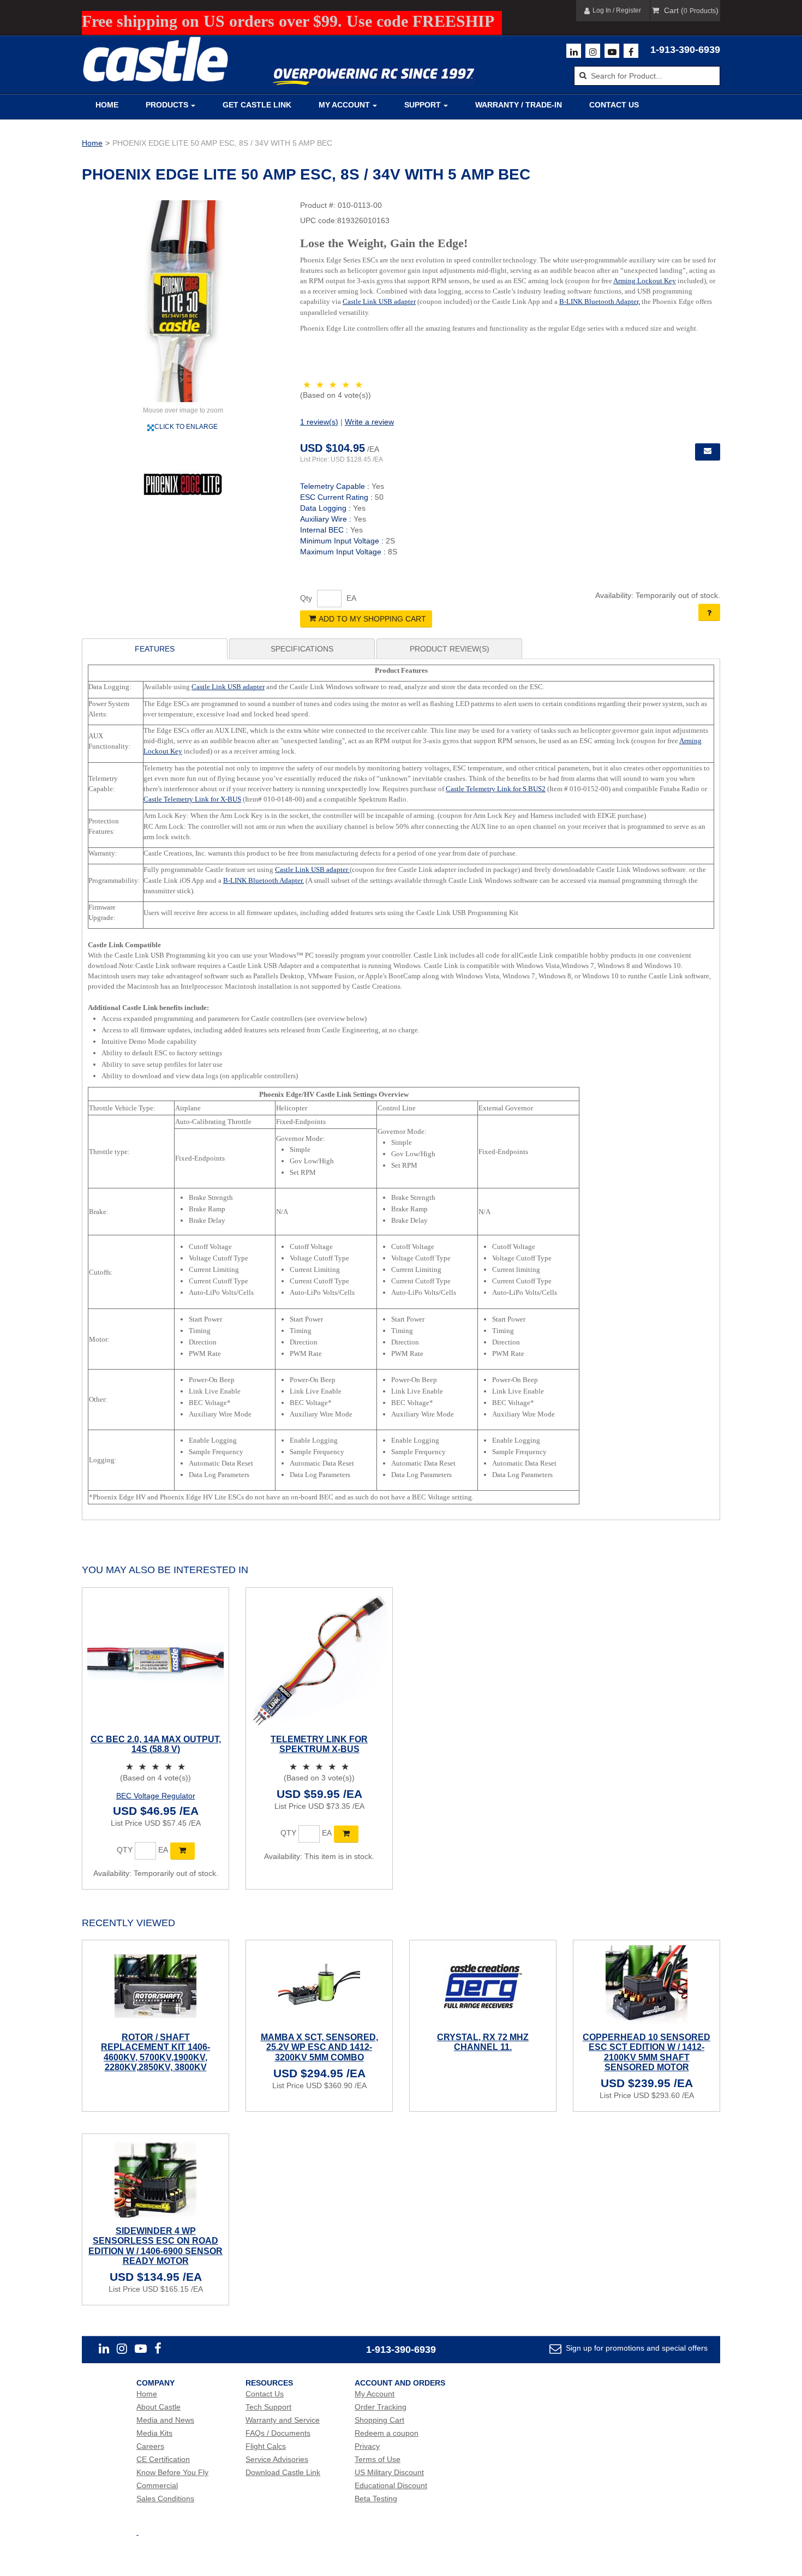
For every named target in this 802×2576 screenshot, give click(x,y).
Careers (150, 2446)
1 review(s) (319, 422)
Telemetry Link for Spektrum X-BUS (319, 1744)
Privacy (367, 2446)
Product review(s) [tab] (450, 649)
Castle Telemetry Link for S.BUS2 (496, 789)
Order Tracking (381, 2407)
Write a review (369, 422)
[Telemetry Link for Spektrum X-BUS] (319, 1661)
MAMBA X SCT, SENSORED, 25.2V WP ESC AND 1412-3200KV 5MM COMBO (319, 2047)
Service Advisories (277, 2459)
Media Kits (154, 2433)
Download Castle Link (283, 2472)
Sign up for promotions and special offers (636, 2348)
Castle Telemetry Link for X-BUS (192, 799)
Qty (306, 598)
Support (423, 105)
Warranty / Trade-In (519, 105)
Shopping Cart (379, 2420)
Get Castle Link (257, 105)
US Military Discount (389, 2472)
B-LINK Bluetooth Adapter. (264, 880)
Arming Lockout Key (645, 281)
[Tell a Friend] (708, 452)
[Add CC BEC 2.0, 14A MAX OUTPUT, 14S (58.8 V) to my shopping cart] (182, 1851)
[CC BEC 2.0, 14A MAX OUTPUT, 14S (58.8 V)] (155, 1661)
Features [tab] (155, 649)
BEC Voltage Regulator (156, 1796)
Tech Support (268, 2407)
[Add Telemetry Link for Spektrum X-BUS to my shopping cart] (346, 1834)
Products (167, 105)
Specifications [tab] (302, 649)
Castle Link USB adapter (379, 301)
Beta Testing (376, 2499)
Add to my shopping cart (372, 619)
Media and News (165, 2420)
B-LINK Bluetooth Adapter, (600, 301)
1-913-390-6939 (685, 50)
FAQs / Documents (278, 2433)
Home (107, 105)
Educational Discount (391, 2485)
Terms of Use (378, 2459)
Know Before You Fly (172, 2472)
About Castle (158, 2407)
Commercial (157, 2485)
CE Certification (163, 2459)
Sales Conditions (165, 2499)
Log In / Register (617, 10)
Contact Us (614, 105)
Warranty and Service (283, 2420)
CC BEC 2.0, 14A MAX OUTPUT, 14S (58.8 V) (156, 1744)
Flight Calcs (266, 2446)
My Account (344, 105)
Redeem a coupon (387, 2433)
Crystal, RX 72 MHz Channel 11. (483, 2042)
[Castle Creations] (155, 59)
